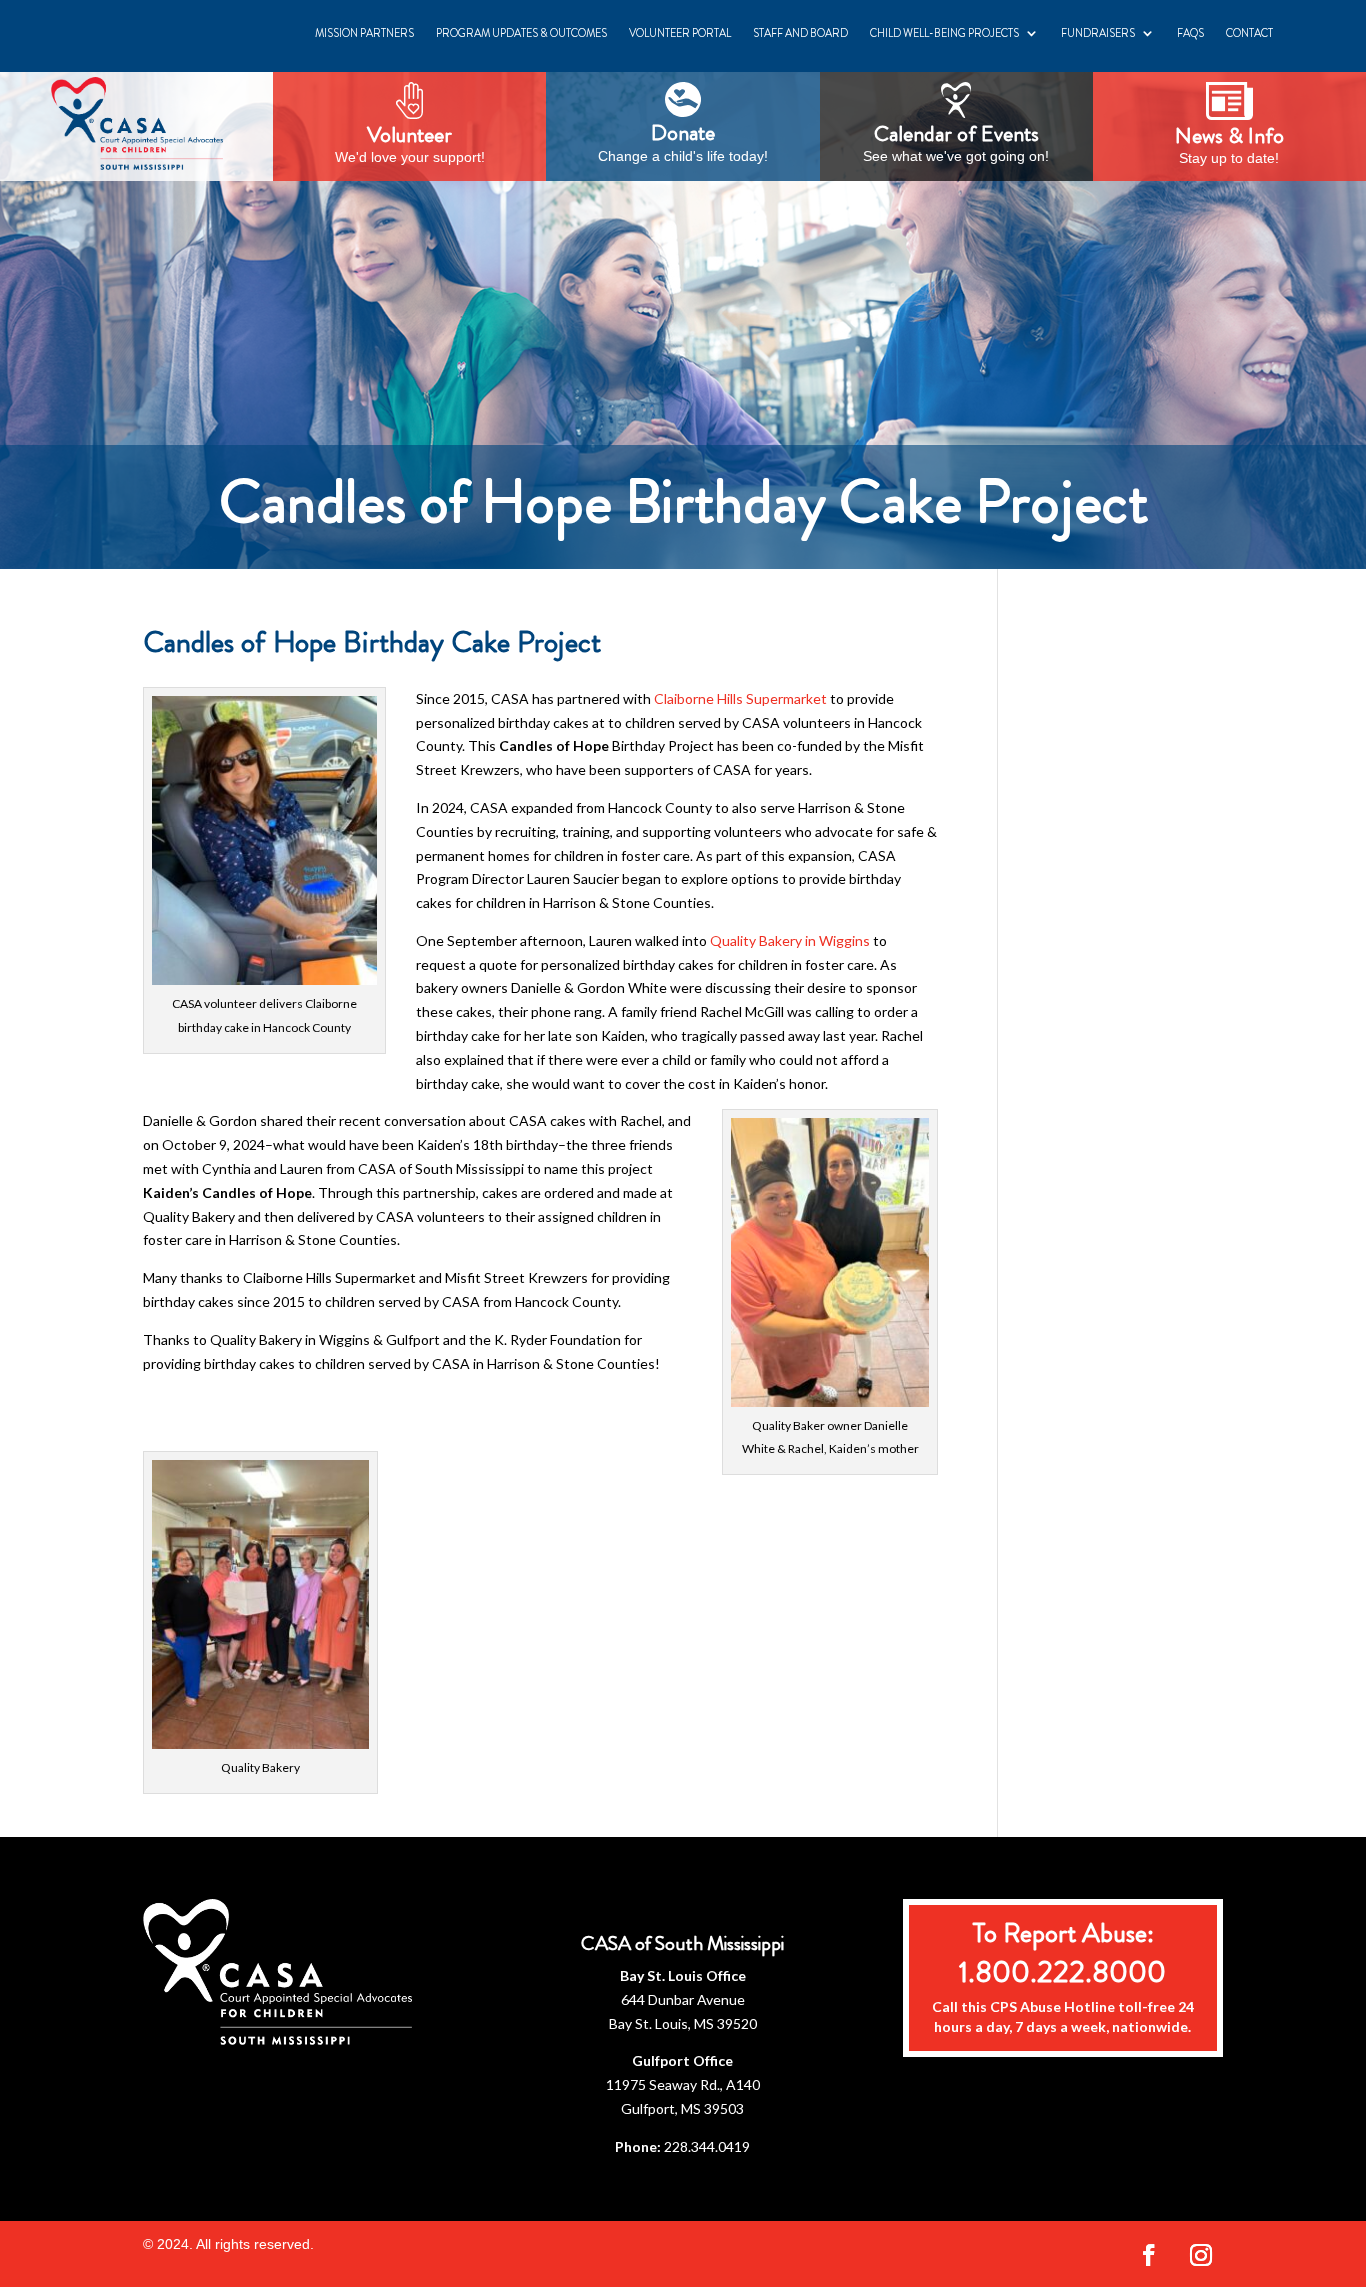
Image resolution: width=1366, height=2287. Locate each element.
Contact (1249, 33)
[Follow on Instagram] (1201, 2255)
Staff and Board (800, 33)
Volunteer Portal (680, 33)
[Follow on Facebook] (1149, 2255)
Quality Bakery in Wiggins (790, 940)
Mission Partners (364, 33)
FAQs (1190, 33)
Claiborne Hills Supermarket (740, 698)
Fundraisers (1098, 33)
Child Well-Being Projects (944, 33)
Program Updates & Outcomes (521, 33)
